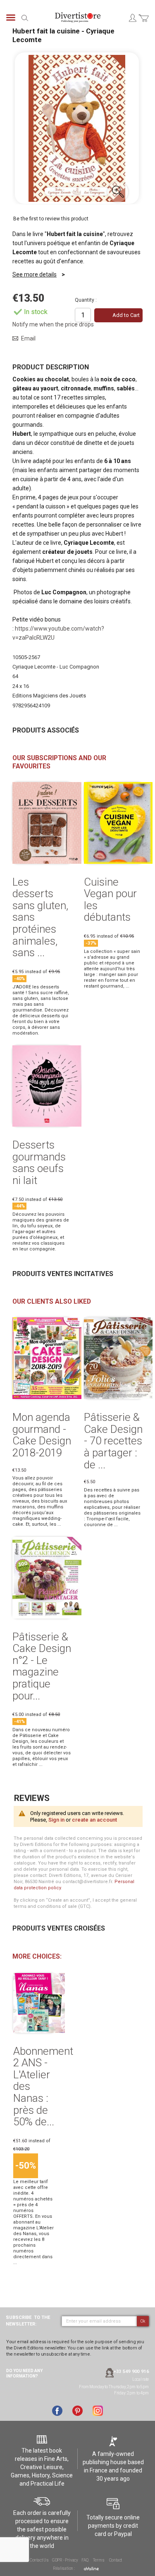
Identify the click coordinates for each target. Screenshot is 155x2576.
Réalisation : (64, 2568)
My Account (132, 18)
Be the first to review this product (51, 219)
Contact (116, 2560)
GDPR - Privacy (65, 2560)
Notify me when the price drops (53, 324)
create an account (94, 1820)
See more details (35, 274)
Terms (99, 2560)
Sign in (56, 1820)
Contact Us (39, 2560)
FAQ (85, 2560)
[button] (118, 192)
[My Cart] (144, 23)
